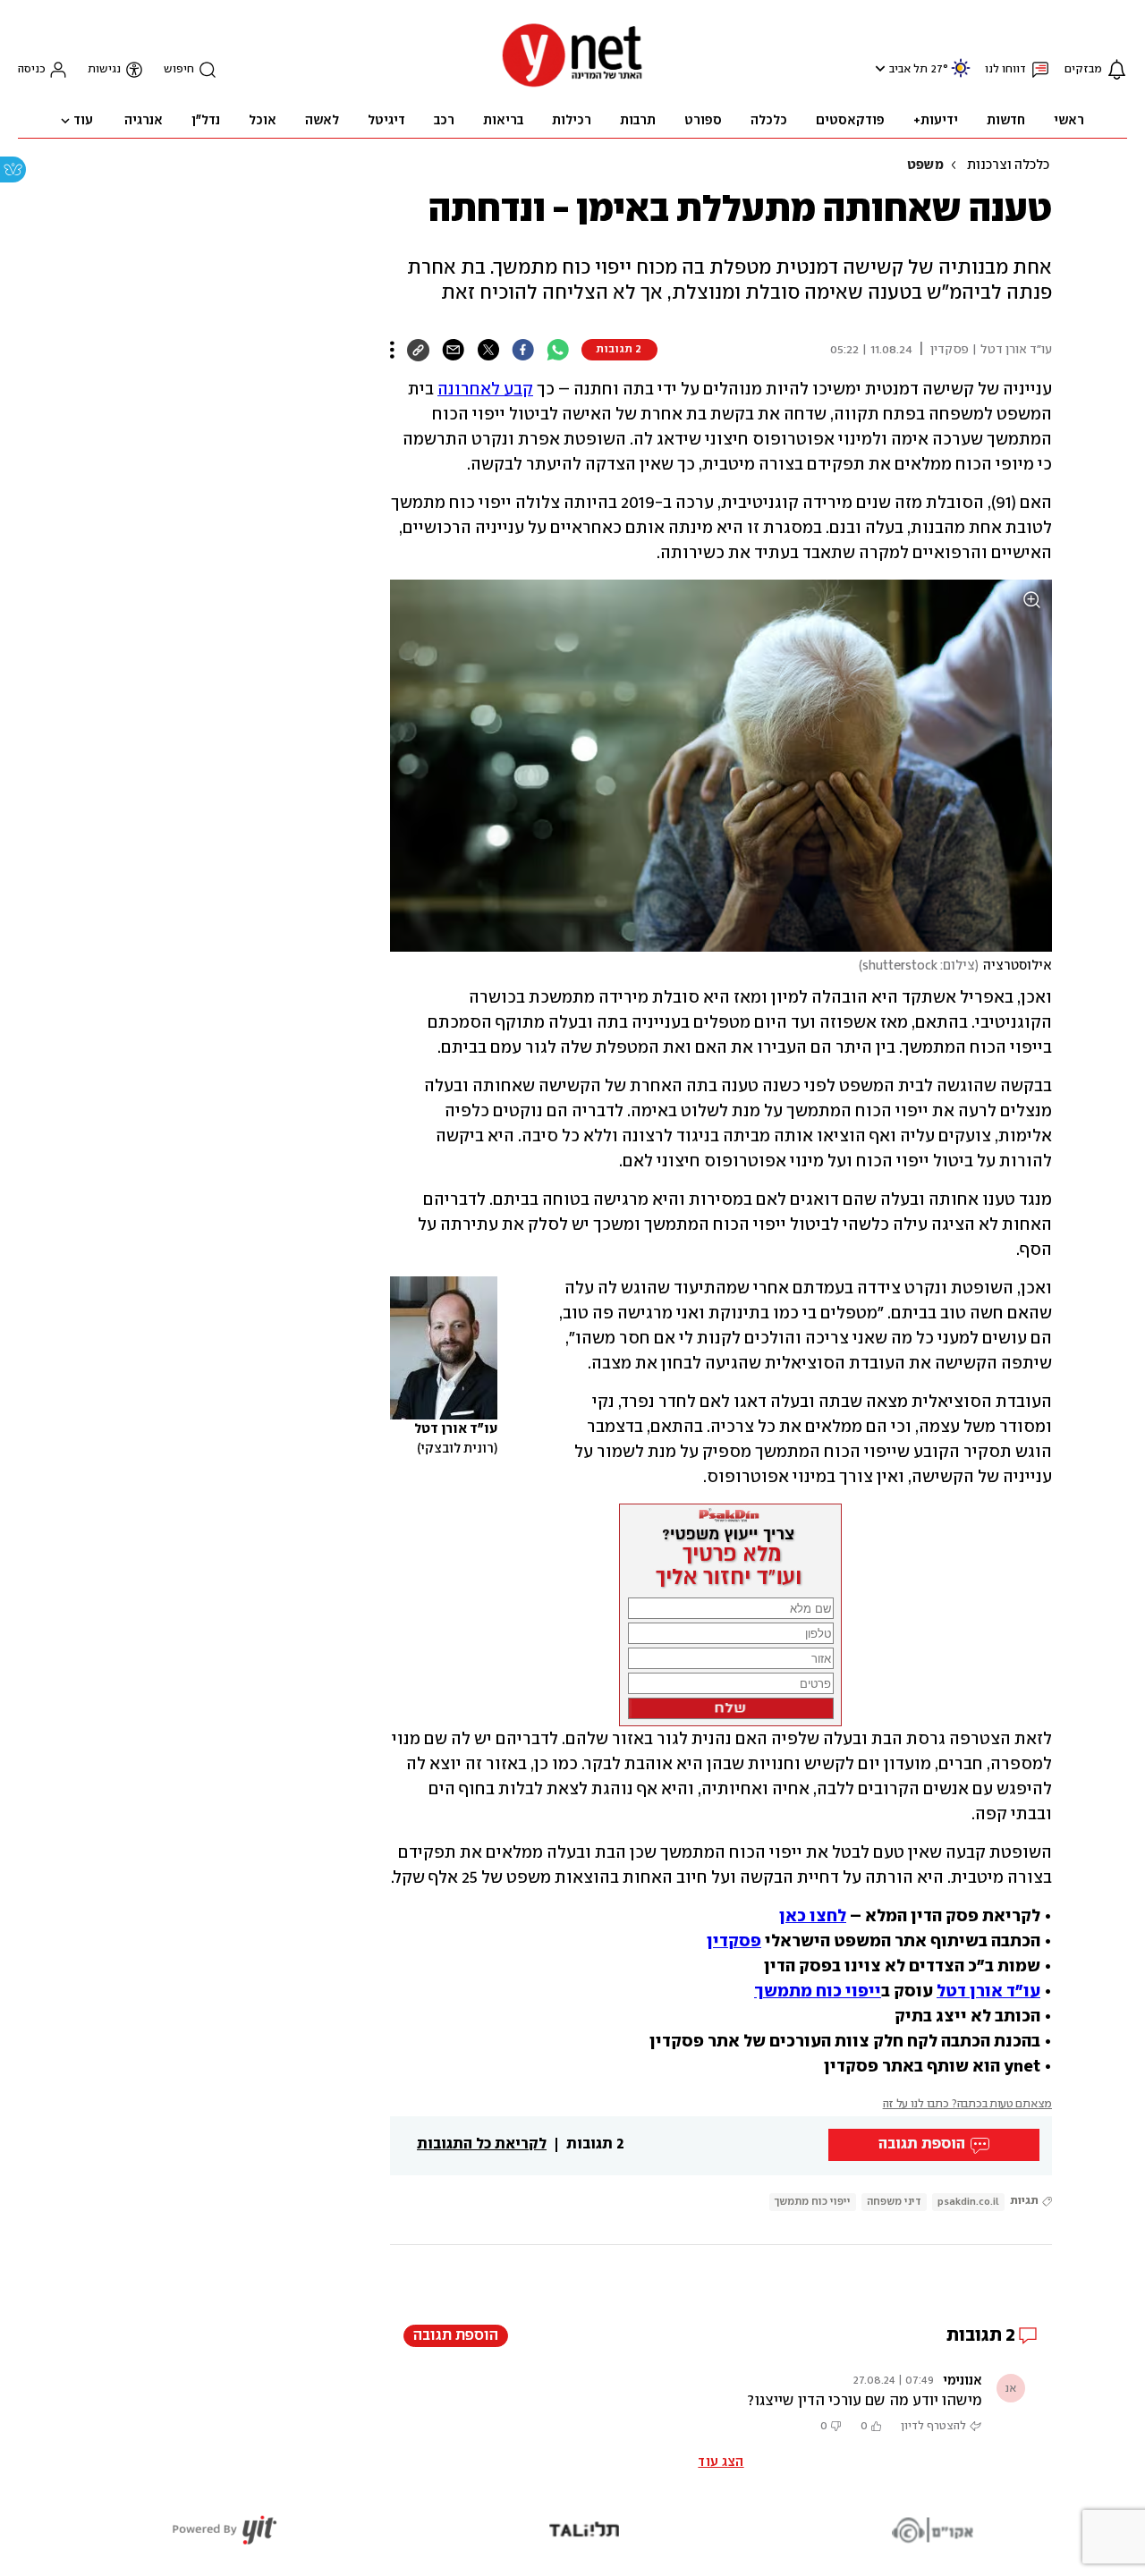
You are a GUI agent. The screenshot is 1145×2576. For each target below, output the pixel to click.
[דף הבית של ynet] (572, 85)
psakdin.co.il (968, 2202)
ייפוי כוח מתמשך (813, 2202)
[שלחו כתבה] (453, 350)
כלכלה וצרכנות (1008, 165)
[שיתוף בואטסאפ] (558, 350)
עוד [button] (83, 121)
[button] (878, 68)
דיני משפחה (894, 2202)
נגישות (104, 69)
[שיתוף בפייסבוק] (523, 350)
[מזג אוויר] (961, 76)
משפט (925, 165)
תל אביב (908, 69)
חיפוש (179, 69)
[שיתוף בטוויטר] (488, 350)
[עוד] (392, 350)
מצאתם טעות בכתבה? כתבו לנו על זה (967, 2104)
